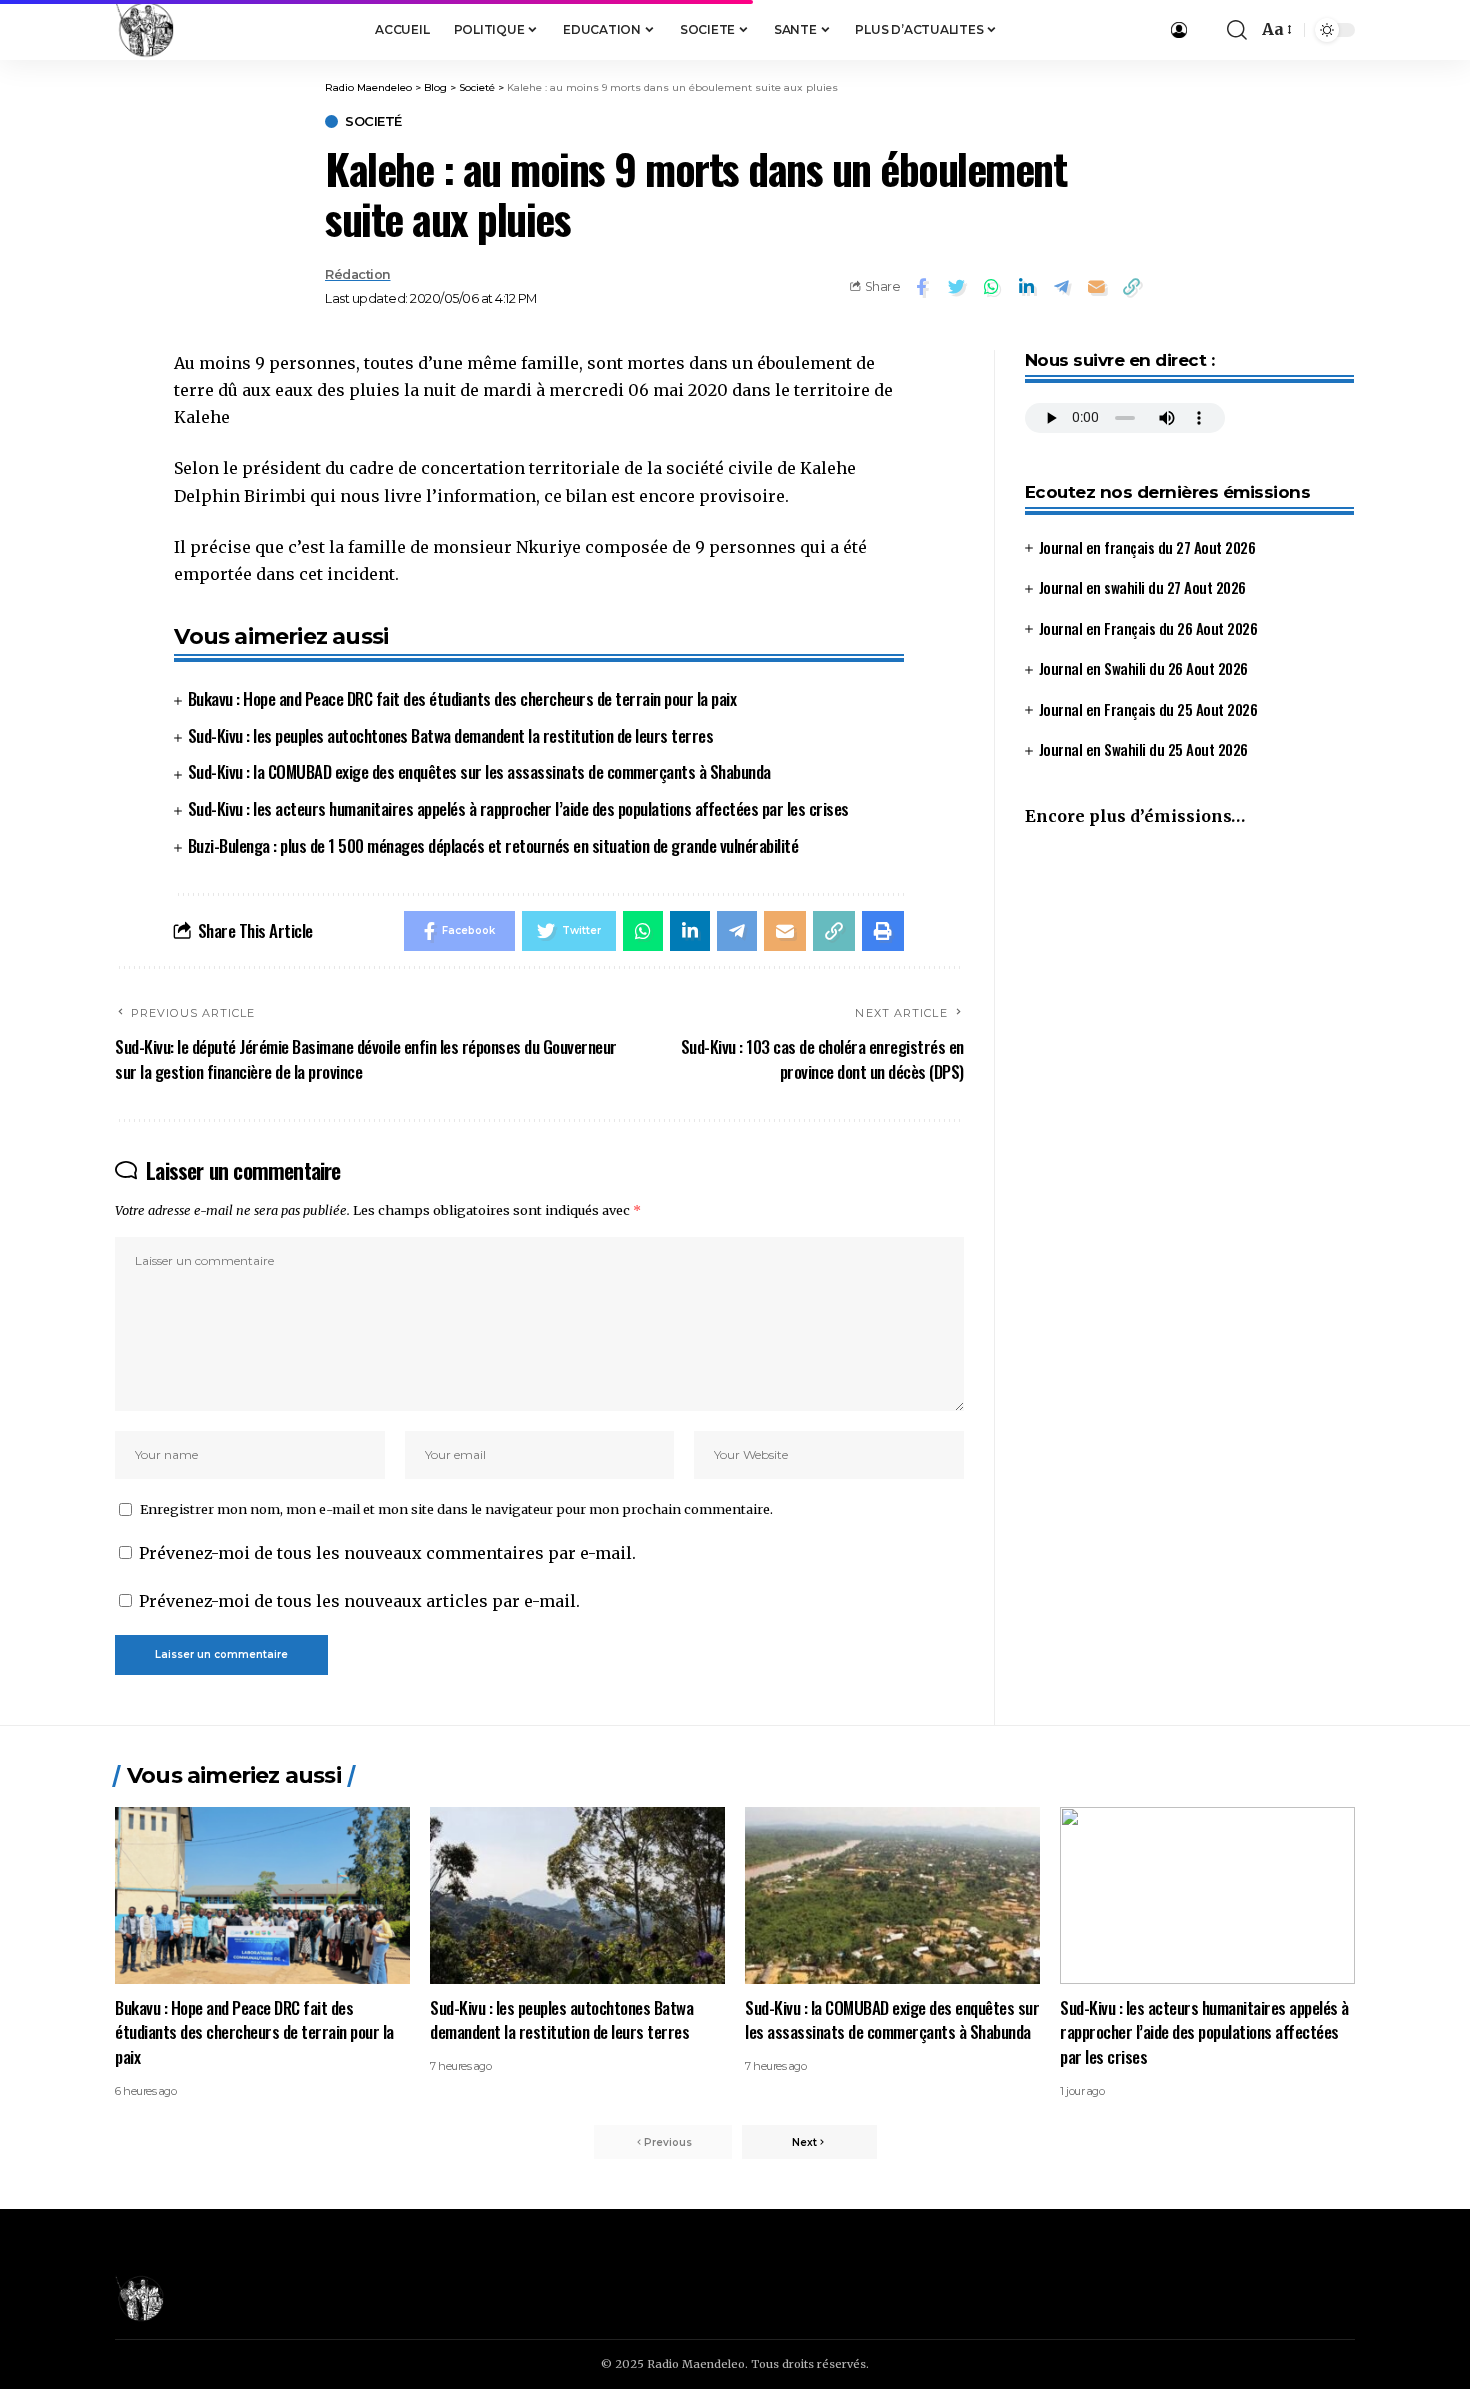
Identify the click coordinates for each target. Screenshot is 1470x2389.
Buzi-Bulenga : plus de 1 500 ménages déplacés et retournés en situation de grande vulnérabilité (493, 845)
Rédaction (358, 274)
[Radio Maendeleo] (145, 30)
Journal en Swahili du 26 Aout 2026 (1143, 668)
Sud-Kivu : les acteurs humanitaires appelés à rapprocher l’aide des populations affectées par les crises (518, 808)
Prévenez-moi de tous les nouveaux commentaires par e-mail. (387, 1553)
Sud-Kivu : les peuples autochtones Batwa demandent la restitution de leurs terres (451, 735)
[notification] (1207, 30)
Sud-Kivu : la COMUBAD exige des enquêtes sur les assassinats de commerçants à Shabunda (479, 771)
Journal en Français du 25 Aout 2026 (1148, 708)
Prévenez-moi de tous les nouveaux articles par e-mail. (359, 1601)
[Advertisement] (1189, 1010)
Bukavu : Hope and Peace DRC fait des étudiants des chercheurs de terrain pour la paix (462, 698)
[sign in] (1179, 30)
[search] (1237, 30)
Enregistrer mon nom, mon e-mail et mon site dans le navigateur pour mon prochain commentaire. (456, 1509)
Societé (373, 121)
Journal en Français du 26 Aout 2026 (1148, 627)
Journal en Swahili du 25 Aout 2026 (1143, 749)
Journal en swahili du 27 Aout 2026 (1142, 587)
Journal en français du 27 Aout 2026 (1147, 546)
